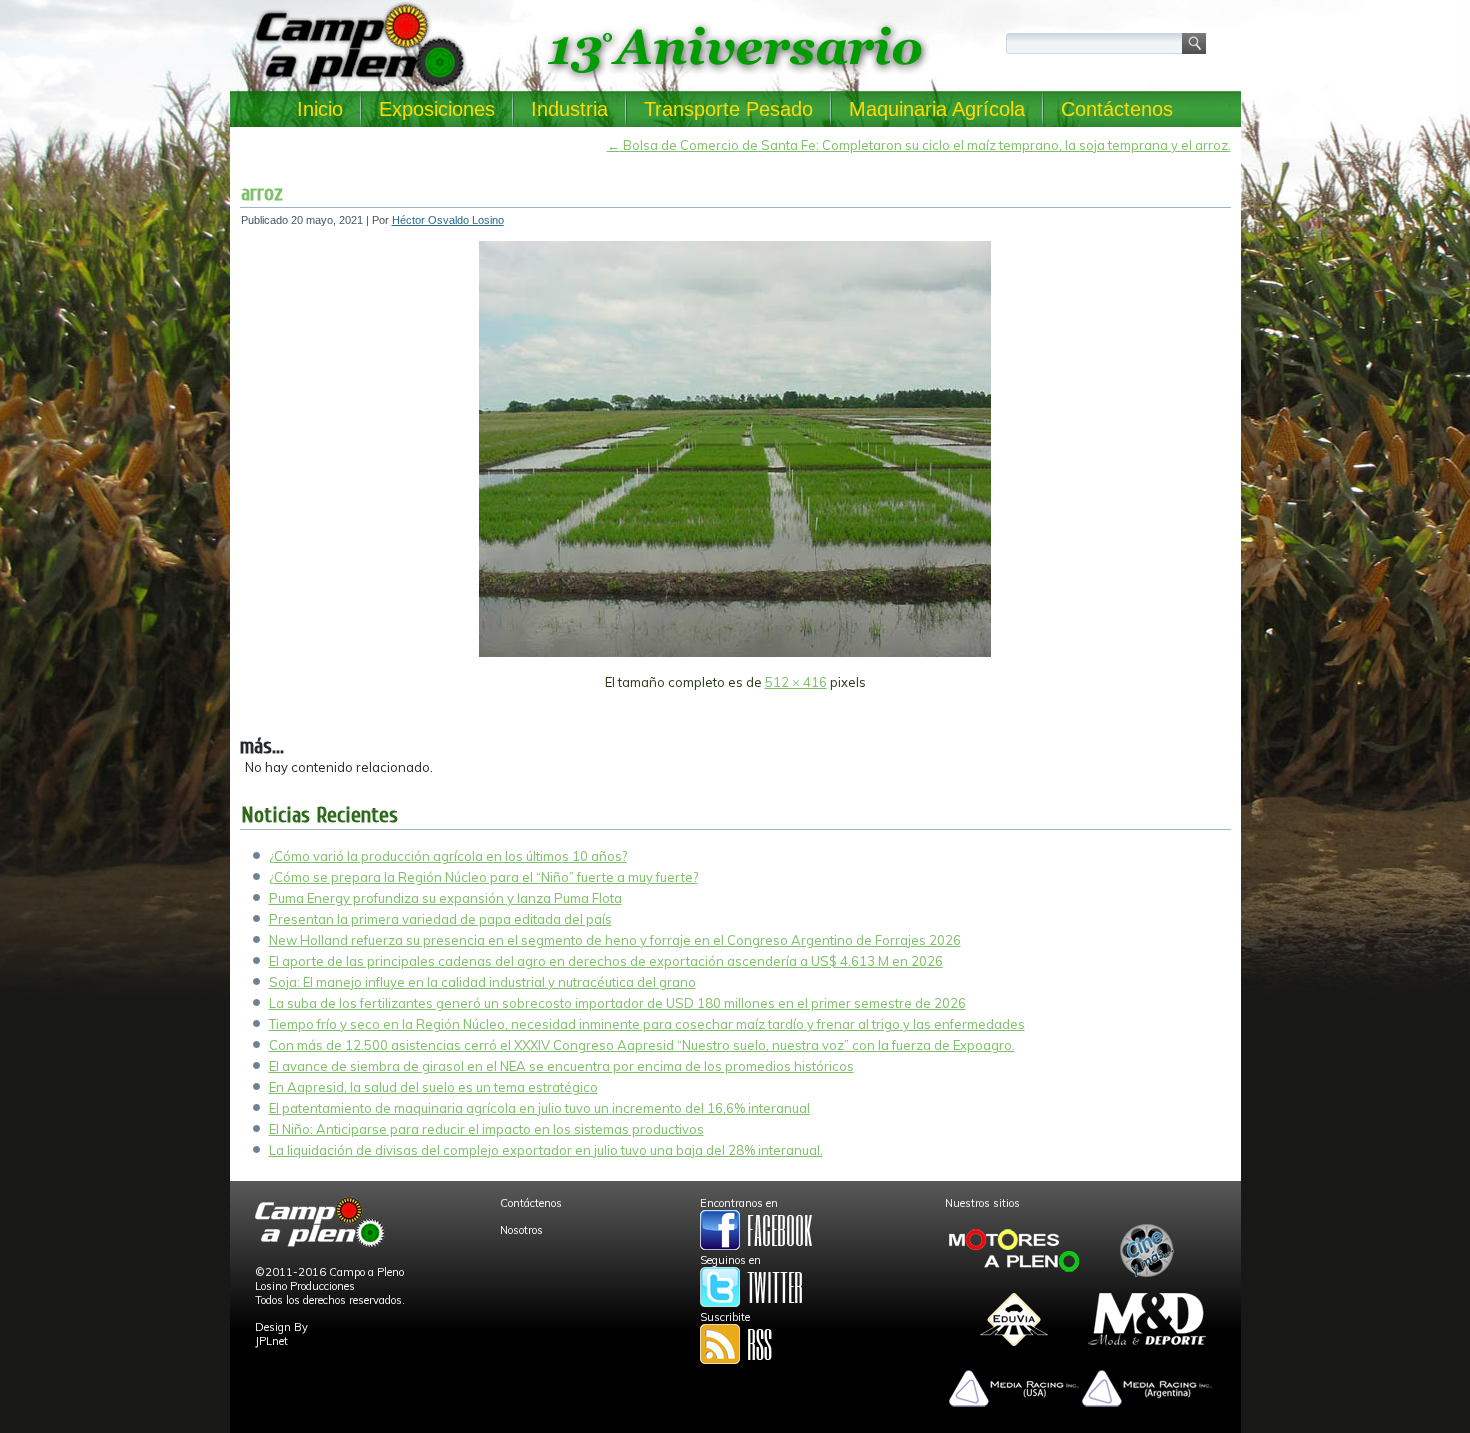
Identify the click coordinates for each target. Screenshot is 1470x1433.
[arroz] (735, 653)
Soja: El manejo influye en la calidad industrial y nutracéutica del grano (482, 982)
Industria (569, 109)
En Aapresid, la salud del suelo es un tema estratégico (433, 1087)
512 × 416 (796, 682)
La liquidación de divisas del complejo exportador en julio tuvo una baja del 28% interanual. (546, 1150)
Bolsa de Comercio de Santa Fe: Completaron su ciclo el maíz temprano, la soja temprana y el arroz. (919, 145)
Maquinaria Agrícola (937, 109)
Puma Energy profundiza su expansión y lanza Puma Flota (445, 898)
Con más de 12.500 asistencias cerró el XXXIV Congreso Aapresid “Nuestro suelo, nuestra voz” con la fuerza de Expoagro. (642, 1045)
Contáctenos (1117, 109)
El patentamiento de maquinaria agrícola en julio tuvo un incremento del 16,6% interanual (539, 1108)
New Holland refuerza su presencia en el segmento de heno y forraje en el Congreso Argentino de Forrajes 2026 (615, 940)
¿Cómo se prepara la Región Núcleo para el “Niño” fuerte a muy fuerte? (483, 877)
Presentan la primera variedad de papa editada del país (440, 919)
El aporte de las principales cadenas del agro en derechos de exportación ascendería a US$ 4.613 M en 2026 (606, 961)
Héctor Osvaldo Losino (448, 220)
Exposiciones (437, 109)
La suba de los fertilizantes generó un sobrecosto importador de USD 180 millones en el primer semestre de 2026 (617, 1003)
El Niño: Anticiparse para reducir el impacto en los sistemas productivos (486, 1129)
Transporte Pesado (728, 109)
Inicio (320, 109)
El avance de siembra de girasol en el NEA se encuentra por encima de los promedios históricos (561, 1066)
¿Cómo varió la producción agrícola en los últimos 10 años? (448, 856)
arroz (262, 193)
